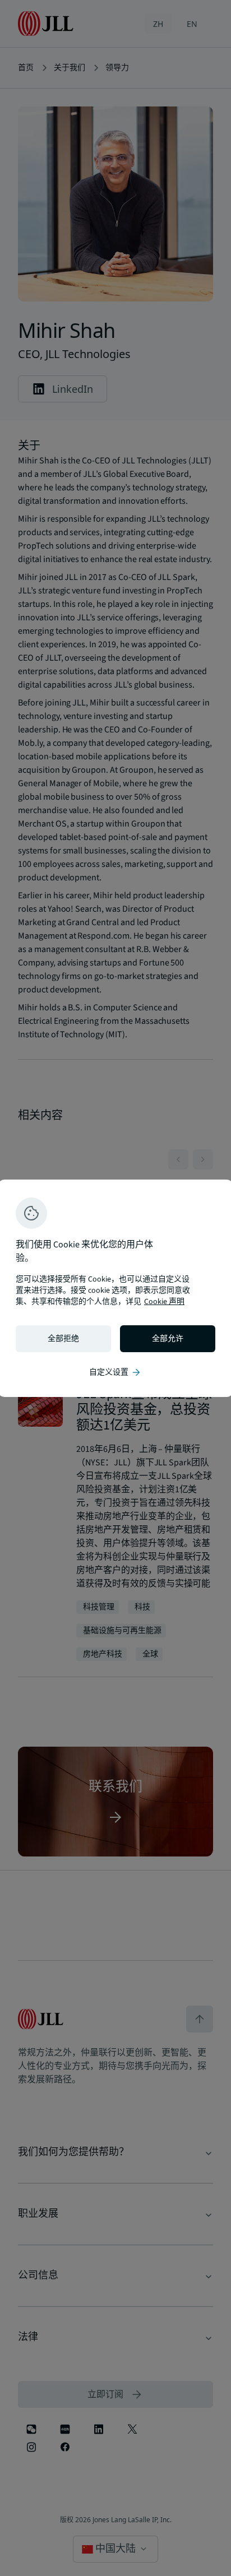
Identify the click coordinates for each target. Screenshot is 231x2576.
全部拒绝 (63, 1339)
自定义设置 (115, 1372)
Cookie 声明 (164, 1302)
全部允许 (168, 1339)
